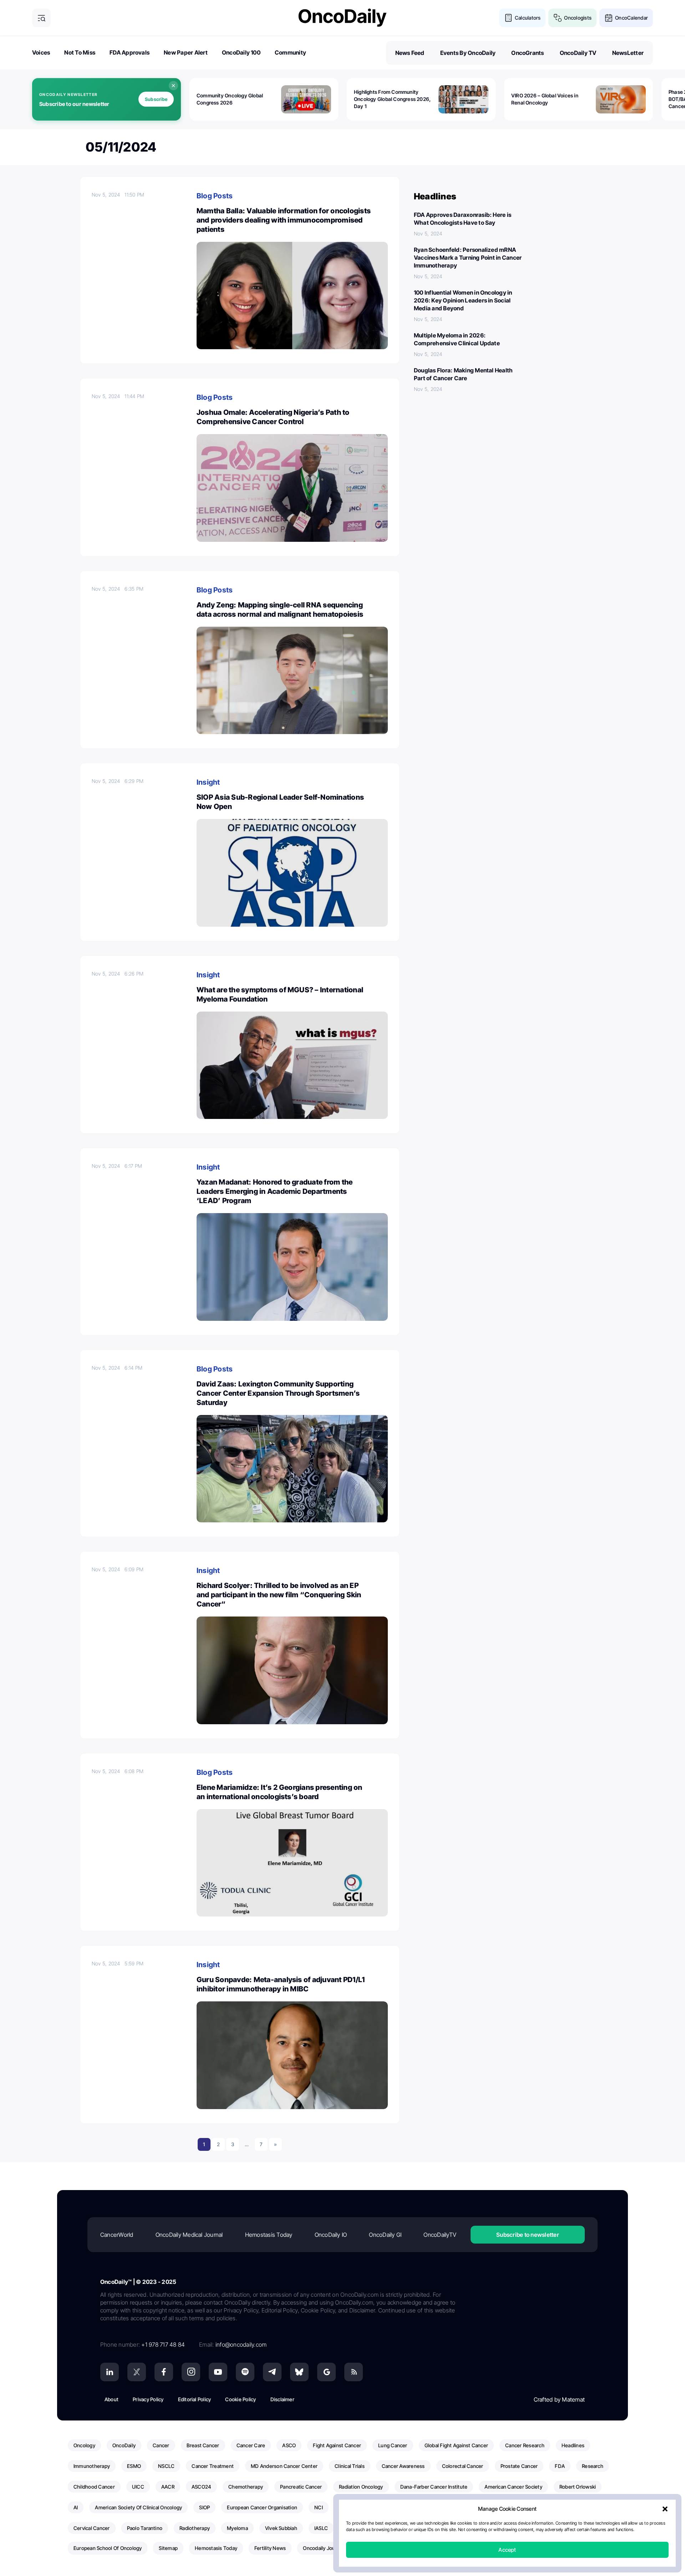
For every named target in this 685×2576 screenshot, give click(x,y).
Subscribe (156, 99)
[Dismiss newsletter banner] (173, 86)
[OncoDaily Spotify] (245, 2372)
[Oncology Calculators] (508, 18)
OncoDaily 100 (241, 52)
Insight (208, 782)
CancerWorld (117, 2235)
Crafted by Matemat (559, 2399)
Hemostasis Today (269, 2235)
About (111, 2399)
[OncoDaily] (342, 18)
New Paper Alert (186, 52)
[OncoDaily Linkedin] (110, 2372)
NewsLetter (628, 53)
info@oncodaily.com (241, 2345)
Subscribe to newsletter (528, 2235)
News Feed (410, 53)
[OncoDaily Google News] (326, 2372)
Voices (41, 52)
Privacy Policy (148, 2399)
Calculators (528, 18)
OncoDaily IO (331, 2235)
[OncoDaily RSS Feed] (354, 2372)
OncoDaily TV (578, 53)
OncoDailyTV (440, 2235)
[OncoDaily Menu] (41, 18)
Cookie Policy (240, 2399)
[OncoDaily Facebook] (164, 2372)
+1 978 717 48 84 (163, 2345)
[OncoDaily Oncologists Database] (558, 18)
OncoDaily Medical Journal (189, 2235)
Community (290, 52)
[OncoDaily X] (137, 2372)
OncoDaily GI (385, 2235)
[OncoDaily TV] (218, 2372)
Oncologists (578, 18)
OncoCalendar (631, 18)
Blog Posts (215, 196)
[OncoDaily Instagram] (191, 2372)
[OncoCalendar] (609, 18)
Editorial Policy (195, 2399)
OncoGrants (527, 53)
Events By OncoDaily (468, 53)
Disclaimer (282, 2399)
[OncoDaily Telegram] (272, 2372)
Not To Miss (80, 52)
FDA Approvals (130, 52)
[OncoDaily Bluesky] (299, 2372)
